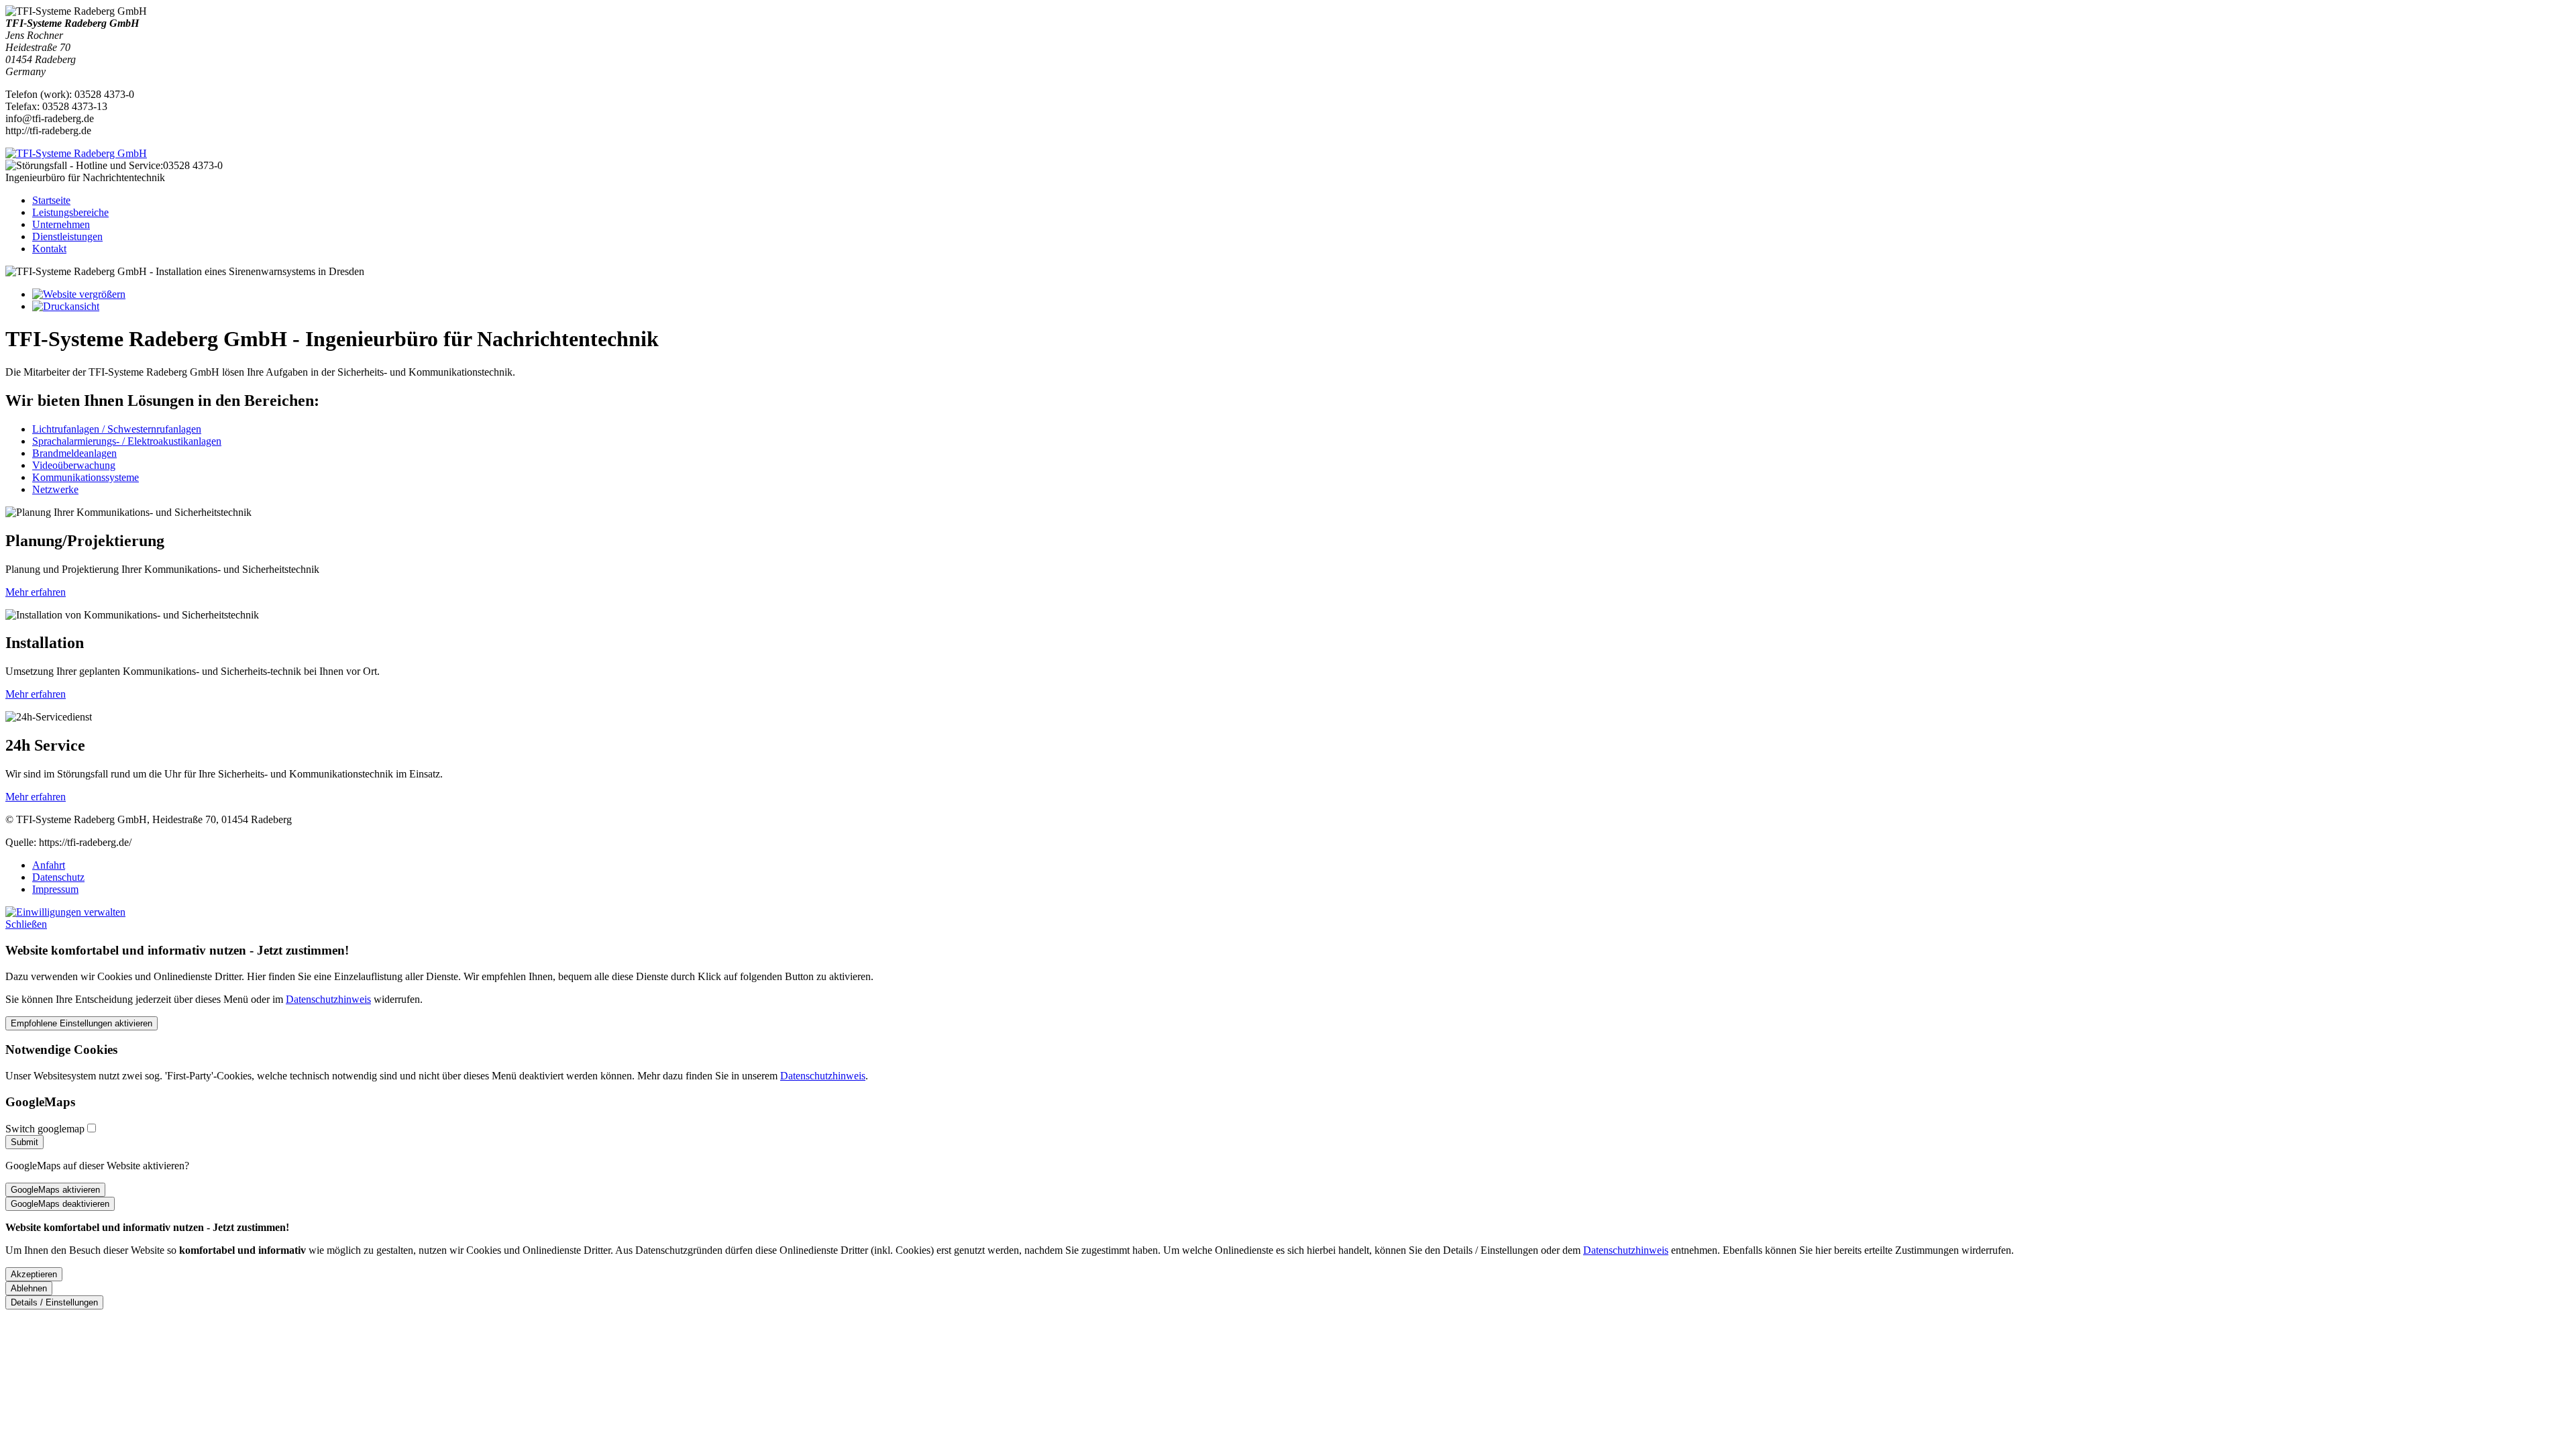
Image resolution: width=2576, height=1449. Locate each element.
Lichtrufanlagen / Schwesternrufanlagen (117, 429)
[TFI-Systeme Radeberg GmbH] (76, 153)
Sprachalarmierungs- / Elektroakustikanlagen (127, 441)
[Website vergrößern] (79, 294)
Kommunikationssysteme (86, 477)
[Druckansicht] (66, 306)
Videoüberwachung (74, 465)
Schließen (26, 924)
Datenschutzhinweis (328, 999)
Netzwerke (55, 489)
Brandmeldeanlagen (74, 453)
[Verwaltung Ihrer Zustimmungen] (65, 912)
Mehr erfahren (36, 592)
